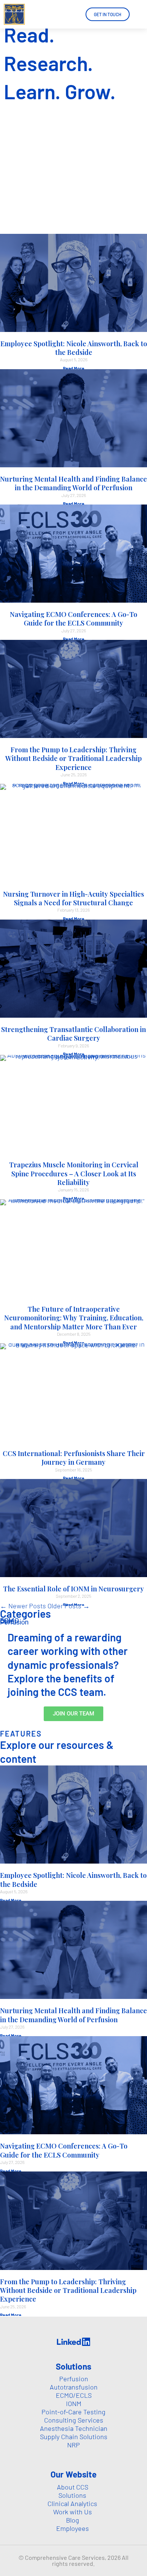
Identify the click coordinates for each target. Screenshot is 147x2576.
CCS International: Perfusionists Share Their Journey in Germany (74, 1458)
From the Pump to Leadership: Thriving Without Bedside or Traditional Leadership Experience (73, 758)
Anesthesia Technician (74, 2428)
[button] (141, 14)
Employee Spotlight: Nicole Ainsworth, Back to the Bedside (74, 348)
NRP (73, 2445)
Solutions (72, 2495)
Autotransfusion (74, 2387)
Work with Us (73, 2512)
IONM (74, 2403)
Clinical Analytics (72, 2503)
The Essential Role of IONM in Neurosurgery (73, 1589)
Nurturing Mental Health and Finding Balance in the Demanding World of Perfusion (73, 483)
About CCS (73, 2487)
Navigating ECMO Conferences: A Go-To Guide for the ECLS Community (73, 619)
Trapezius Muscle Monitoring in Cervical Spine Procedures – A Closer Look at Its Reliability (74, 1174)
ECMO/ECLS (74, 2395)
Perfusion (14, 1622)
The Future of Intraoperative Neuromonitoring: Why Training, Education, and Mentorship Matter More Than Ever (74, 1318)
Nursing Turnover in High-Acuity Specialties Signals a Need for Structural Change (73, 898)
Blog (73, 2520)
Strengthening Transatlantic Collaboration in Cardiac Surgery (73, 1034)
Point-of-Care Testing (73, 2412)
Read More (74, 368)
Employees (73, 2528)
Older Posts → (69, 1606)
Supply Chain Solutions (74, 2437)
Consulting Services (74, 2420)
